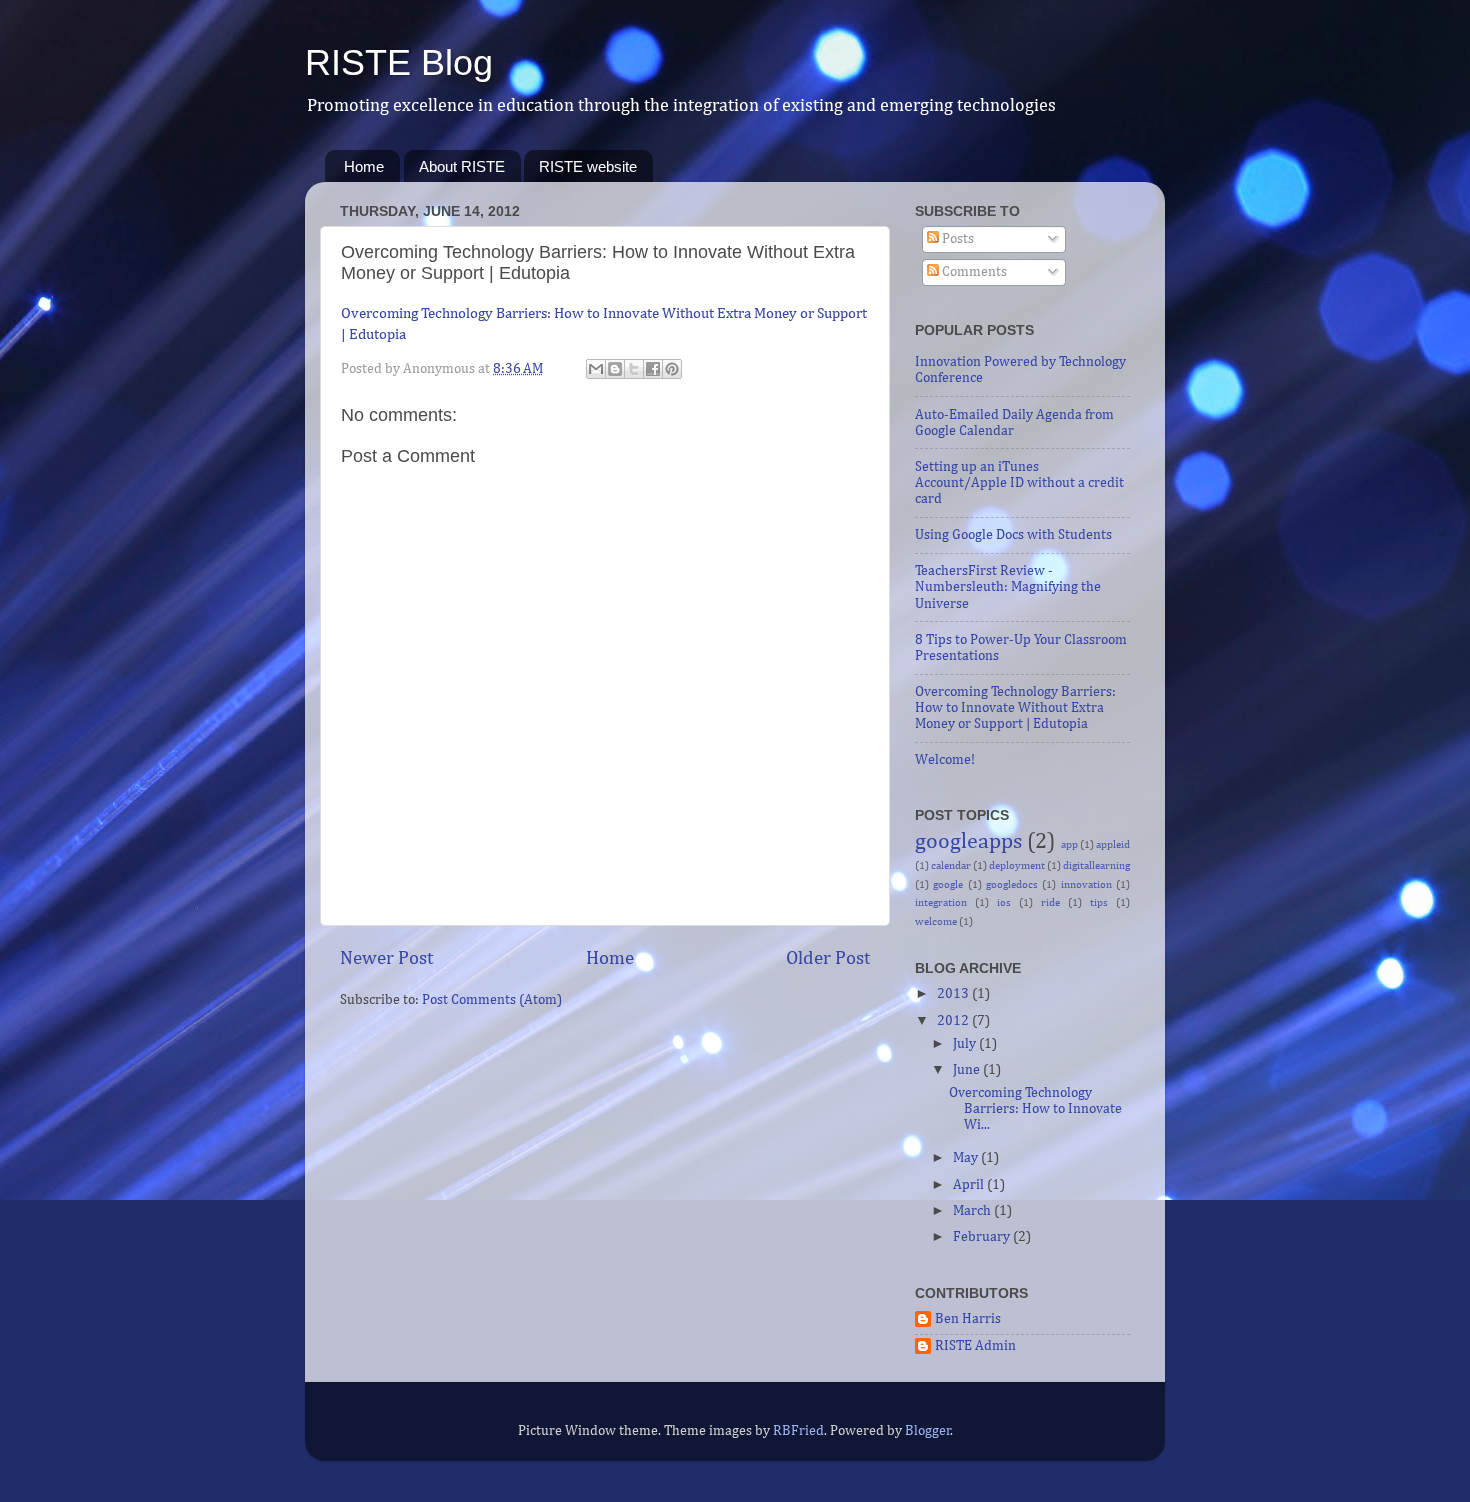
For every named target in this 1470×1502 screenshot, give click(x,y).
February (983, 1237)
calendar (951, 866)
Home (364, 166)
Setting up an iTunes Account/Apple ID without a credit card (1019, 483)
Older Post (828, 958)
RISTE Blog (399, 62)
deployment (1017, 866)
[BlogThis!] (615, 369)
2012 (954, 1021)
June (968, 1070)
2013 (954, 994)
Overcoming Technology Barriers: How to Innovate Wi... (1035, 1109)
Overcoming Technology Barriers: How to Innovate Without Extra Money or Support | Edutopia (1015, 708)
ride (1050, 903)
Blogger (928, 1431)
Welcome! (945, 760)
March (973, 1211)
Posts (956, 239)
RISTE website (588, 166)
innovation (1086, 885)
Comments (973, 272)
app (1069, 845)
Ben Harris (968, 1319)
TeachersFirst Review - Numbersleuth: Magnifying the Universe (1008, 587)
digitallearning (1096, 866)
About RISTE (462, 166)
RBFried (798, 1431)
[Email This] (596, 369)
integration (941, 903)
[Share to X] (634, 369)
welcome (936, 922)
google (948, 885)
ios (1004, 903)
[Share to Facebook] (653, 369)
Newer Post (386, 958)
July (966, 1044)
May (967, 1158)
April (970, 1185)
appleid (1113, 845)
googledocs (1012, 885)
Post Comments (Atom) (492, 1000)
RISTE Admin (975, 1346)
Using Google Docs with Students (1013, 535)
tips (1099, 903)
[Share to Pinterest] (672, 369)
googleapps (968, 842)
